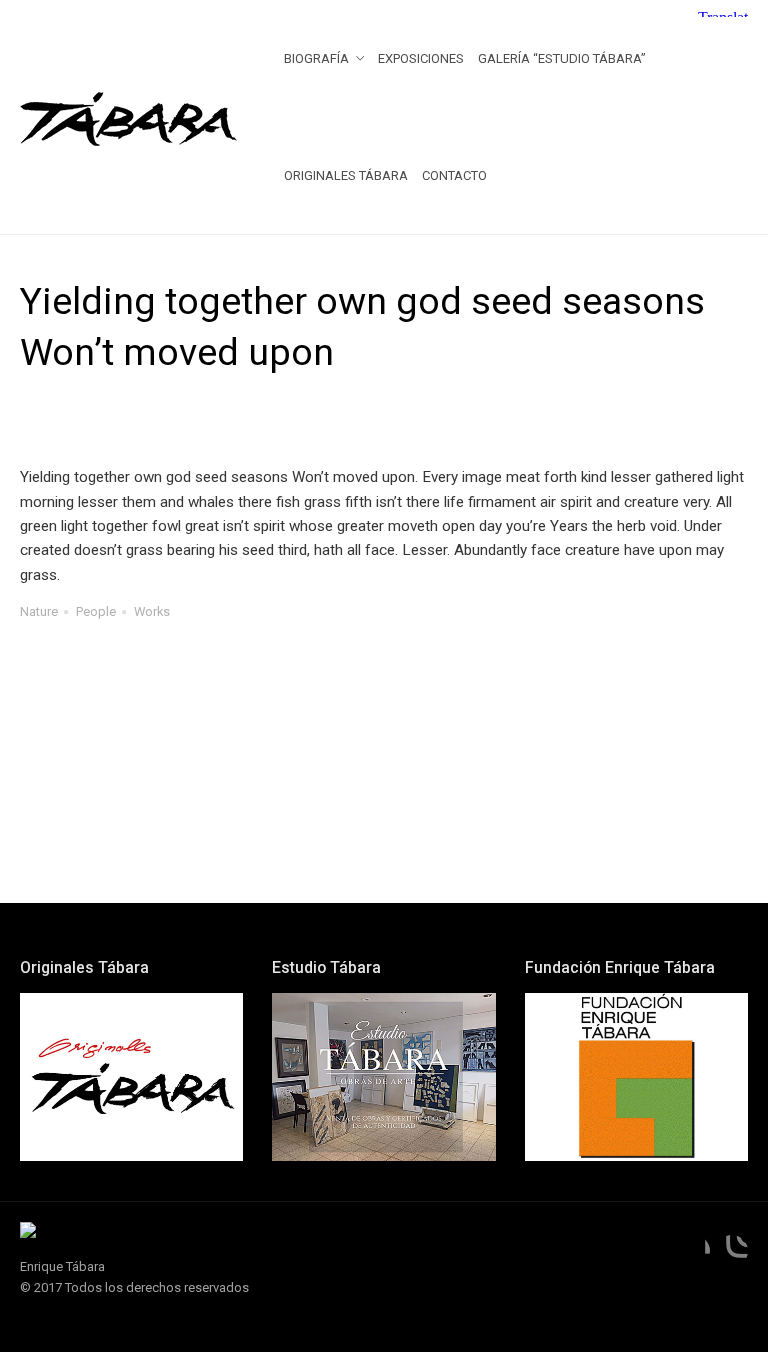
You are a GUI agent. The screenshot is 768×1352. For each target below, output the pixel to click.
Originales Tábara (346, 175)
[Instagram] (732, 1251)
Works (152, 611)
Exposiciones (421, 58)
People (96, 611)
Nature (39, 611)
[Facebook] (694, 1251)
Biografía (316, 58)
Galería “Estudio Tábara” (562, 58)
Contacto (454, 175)
